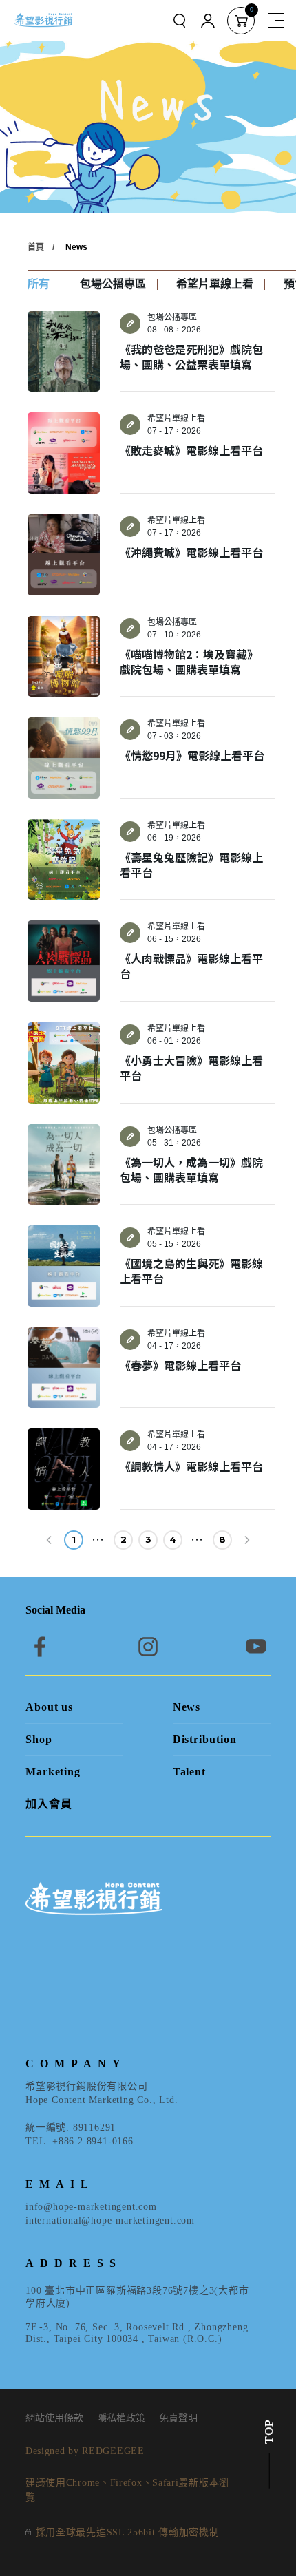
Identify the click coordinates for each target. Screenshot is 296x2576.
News (76, 247)
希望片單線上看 (215, 284)
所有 (39, 284)
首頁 (36, 247)
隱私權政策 (121, 2418)
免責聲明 (178, 2418)
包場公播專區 (113, 284)
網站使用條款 (54, 2418)
